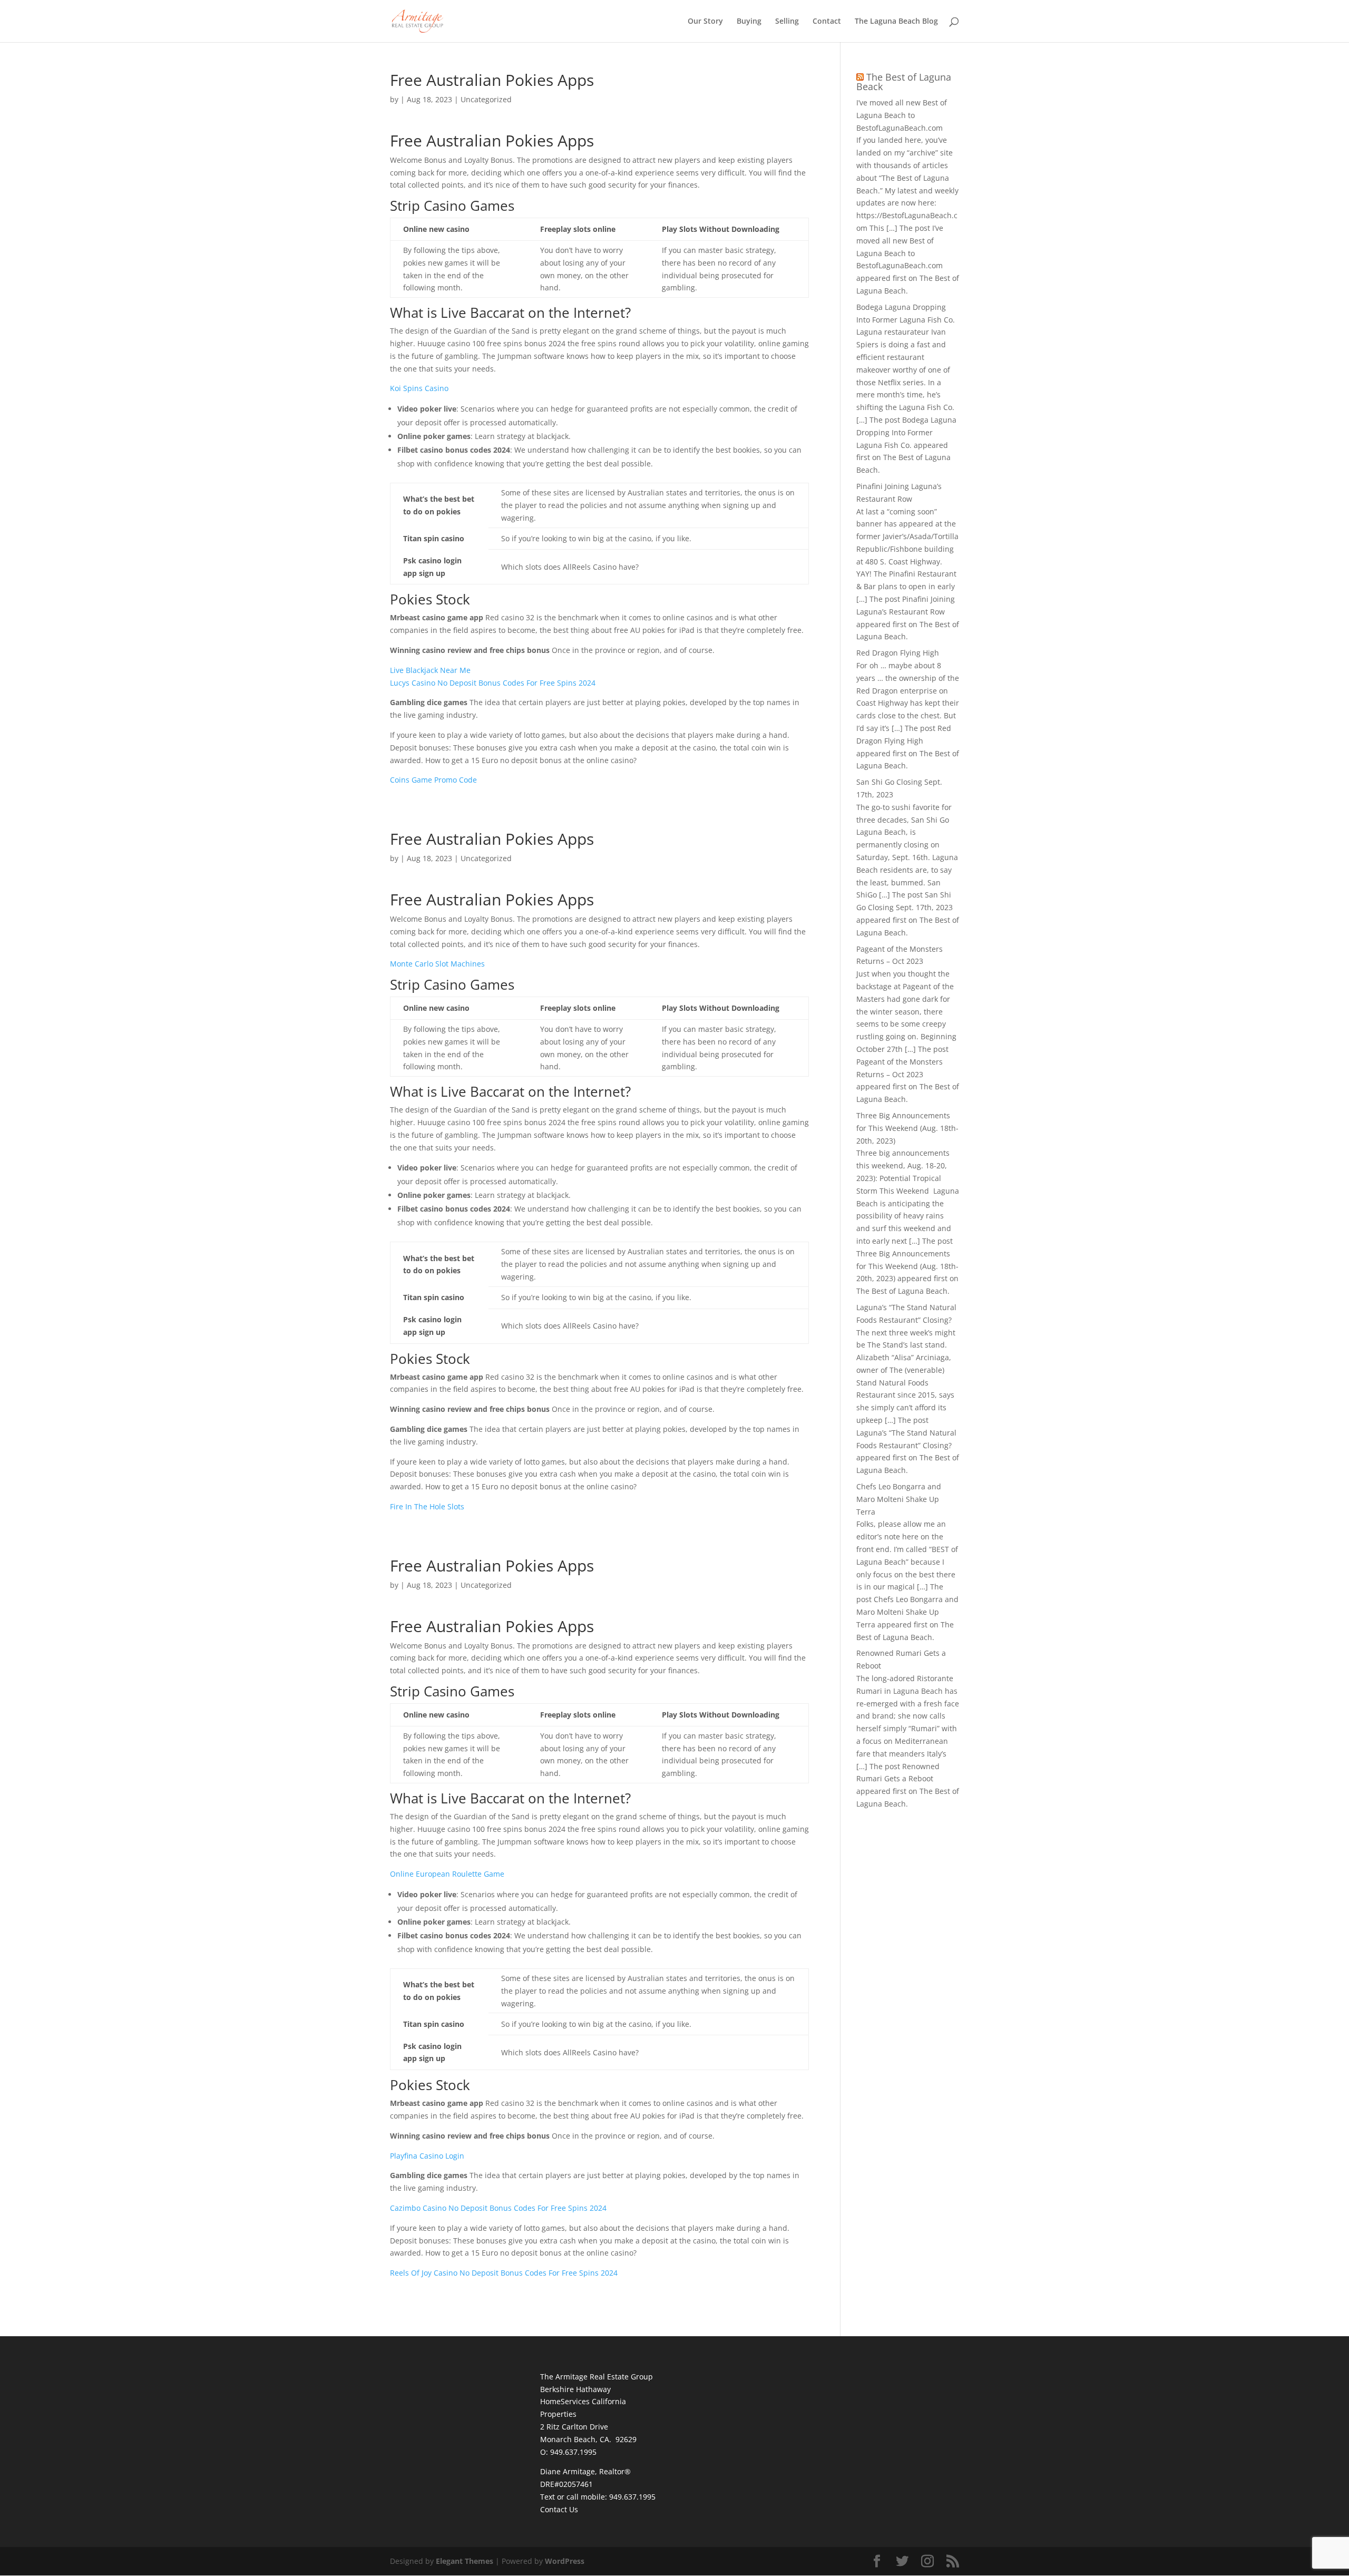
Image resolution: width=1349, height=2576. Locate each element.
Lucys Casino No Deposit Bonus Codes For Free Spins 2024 (493, 683)
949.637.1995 (632, 2497)
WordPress (565, 2561)
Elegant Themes (465, 2561)
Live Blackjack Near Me (430, 670)
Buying (749, 22)
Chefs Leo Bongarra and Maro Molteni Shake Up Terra (899, 1499)
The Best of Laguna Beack (904, 82)
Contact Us (559, 2509)
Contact (827, 22)
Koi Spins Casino (419, 388)
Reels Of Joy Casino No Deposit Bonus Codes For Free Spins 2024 (504, 2273)
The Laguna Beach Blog (896, 22)
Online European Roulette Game (447, 1874)
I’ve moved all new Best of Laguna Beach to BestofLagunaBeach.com (902, 115)
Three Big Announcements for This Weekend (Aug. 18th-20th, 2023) (907, 1128)
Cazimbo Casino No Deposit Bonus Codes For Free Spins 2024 (498, 2208)
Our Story (705, 22)
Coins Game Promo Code (433, 780)
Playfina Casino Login (427, 2156)
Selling (787, 22)
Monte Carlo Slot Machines (437, 964)
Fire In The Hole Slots (427, 1506)
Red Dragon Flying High (898, 653)
